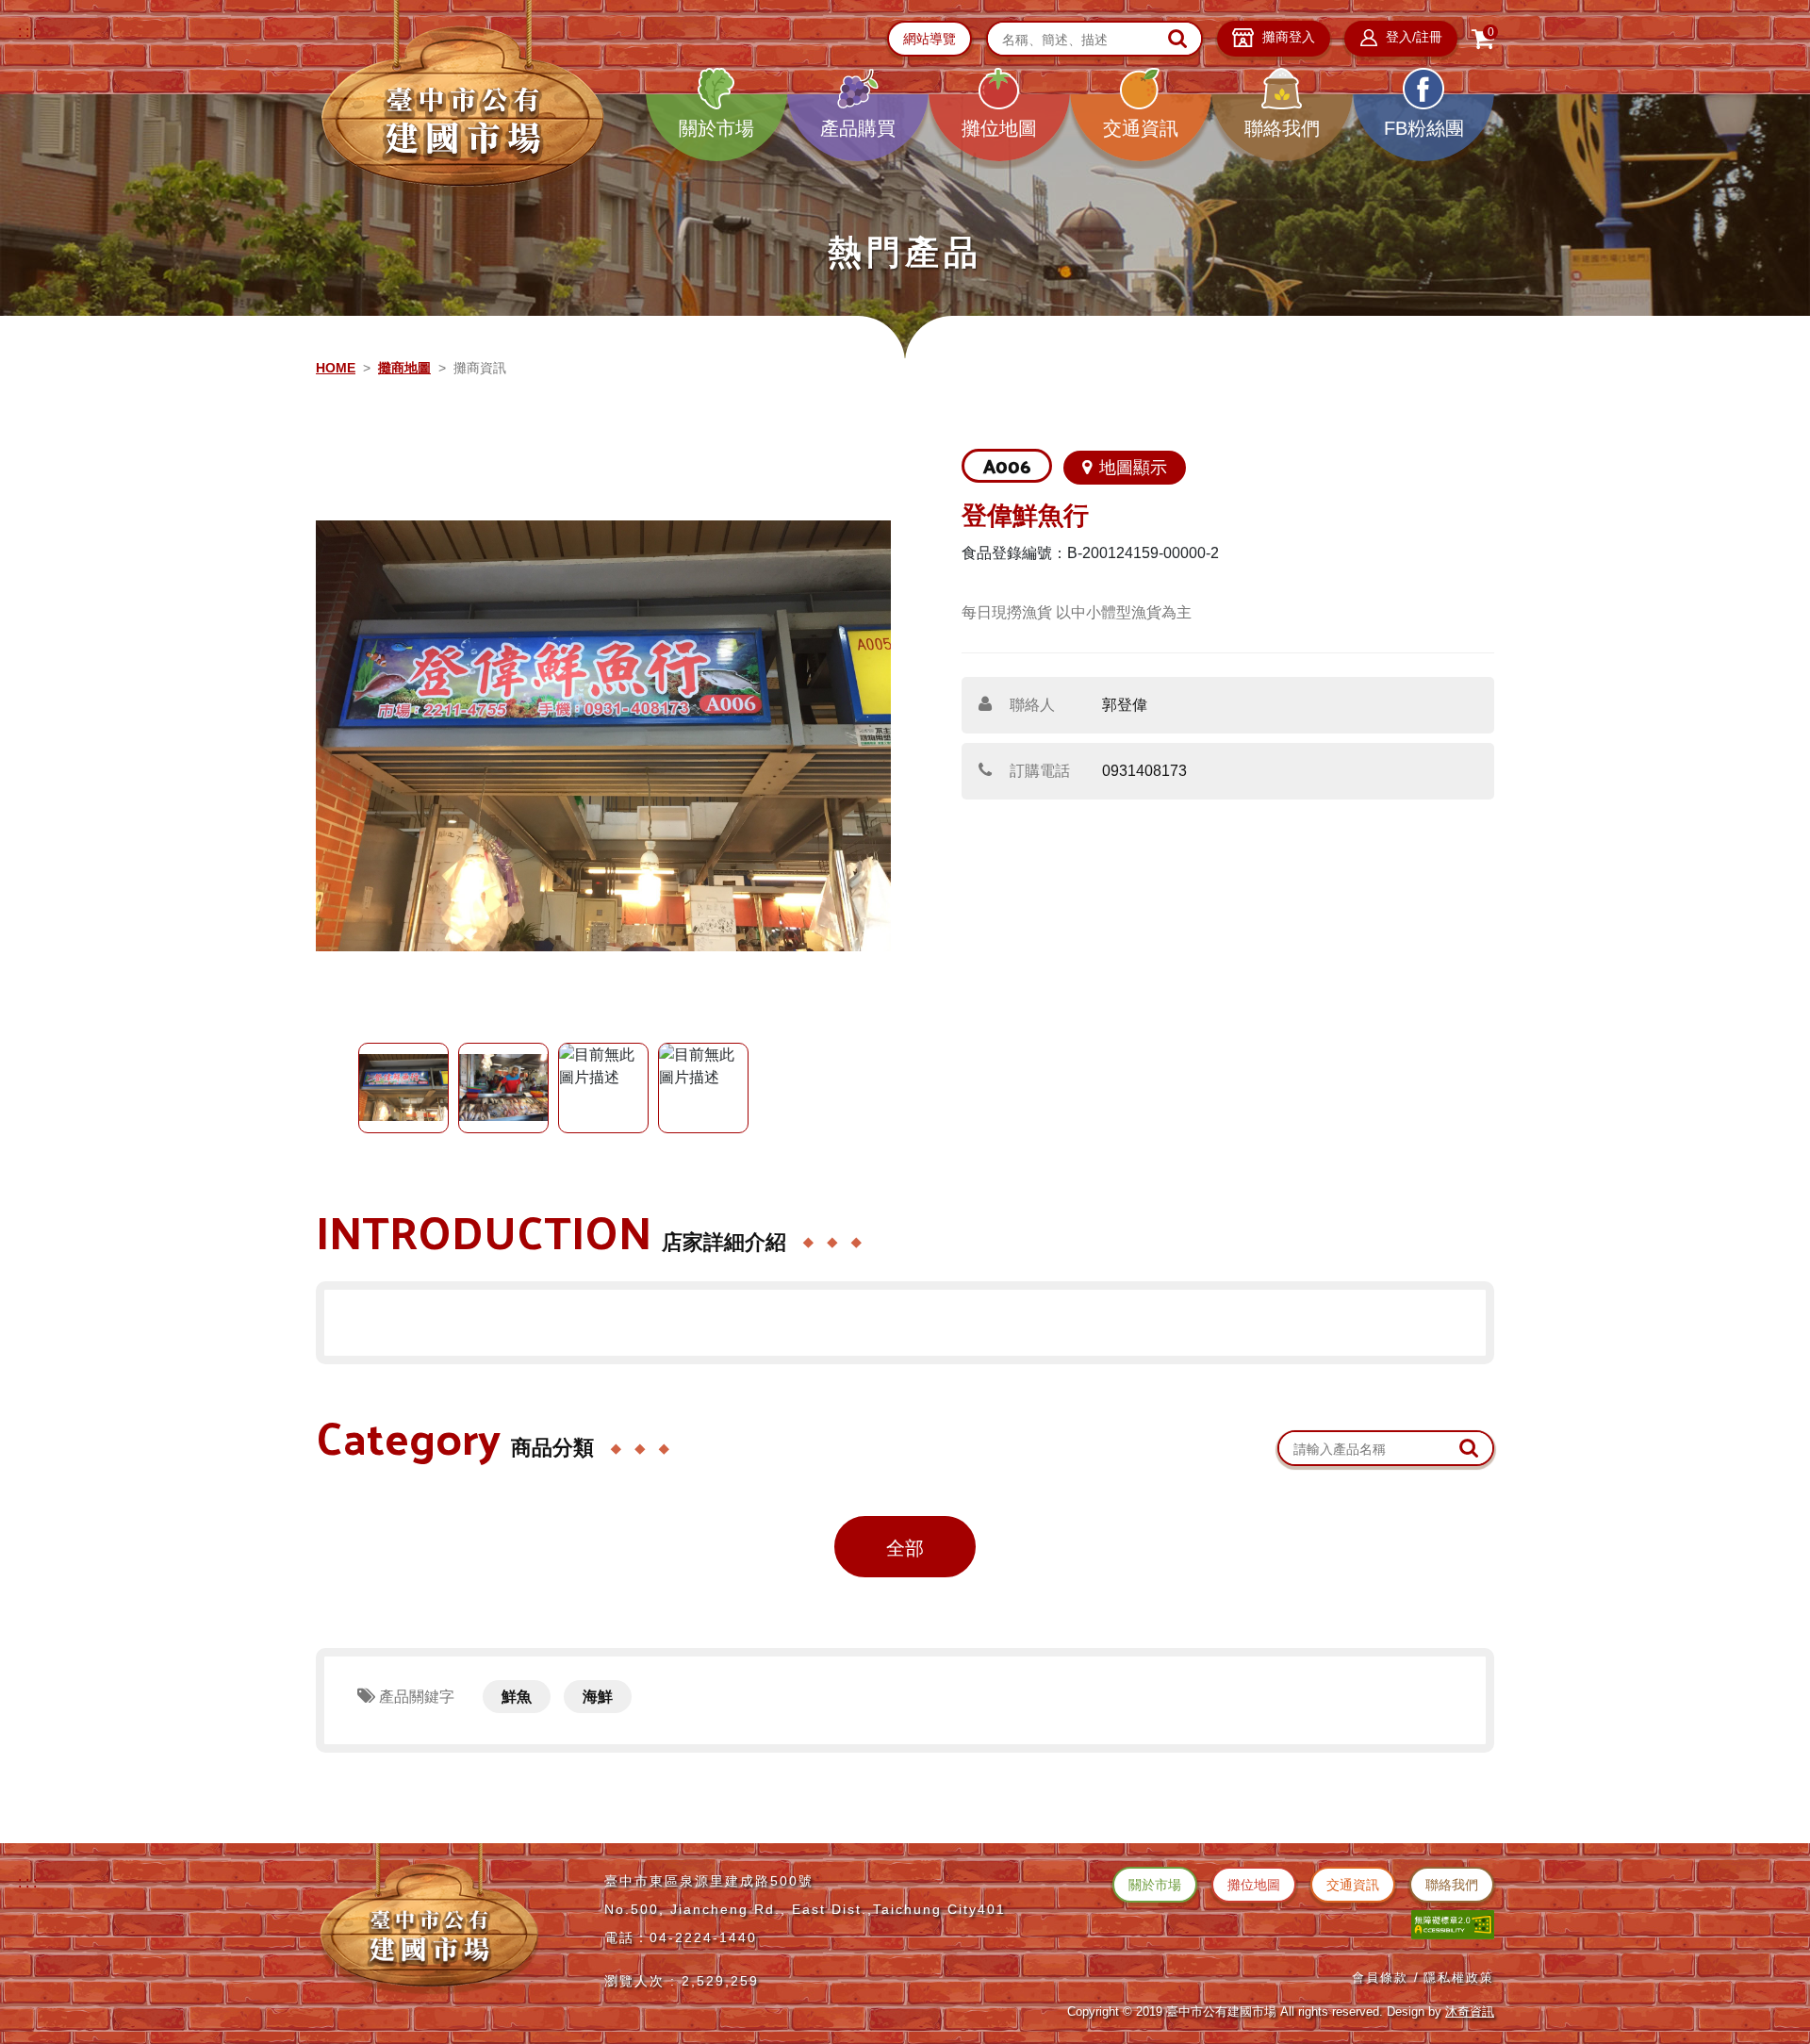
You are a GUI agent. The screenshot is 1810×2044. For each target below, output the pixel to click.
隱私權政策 (1459, 1978)
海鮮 (598, 1697)
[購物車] (1483, 39)
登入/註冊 (1412, 37)
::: (29, 32)
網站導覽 (930, 39)
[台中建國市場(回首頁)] (462, 100)
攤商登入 (1287, 37)
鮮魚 (517, 1697)
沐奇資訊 (1470, 2011)
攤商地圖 (404, 368)
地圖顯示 (1133, 468)
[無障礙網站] (1453, 1924)
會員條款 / (1386, 1978)
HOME (336, 368)
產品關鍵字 (415, 1697)
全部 (905, 1548)
